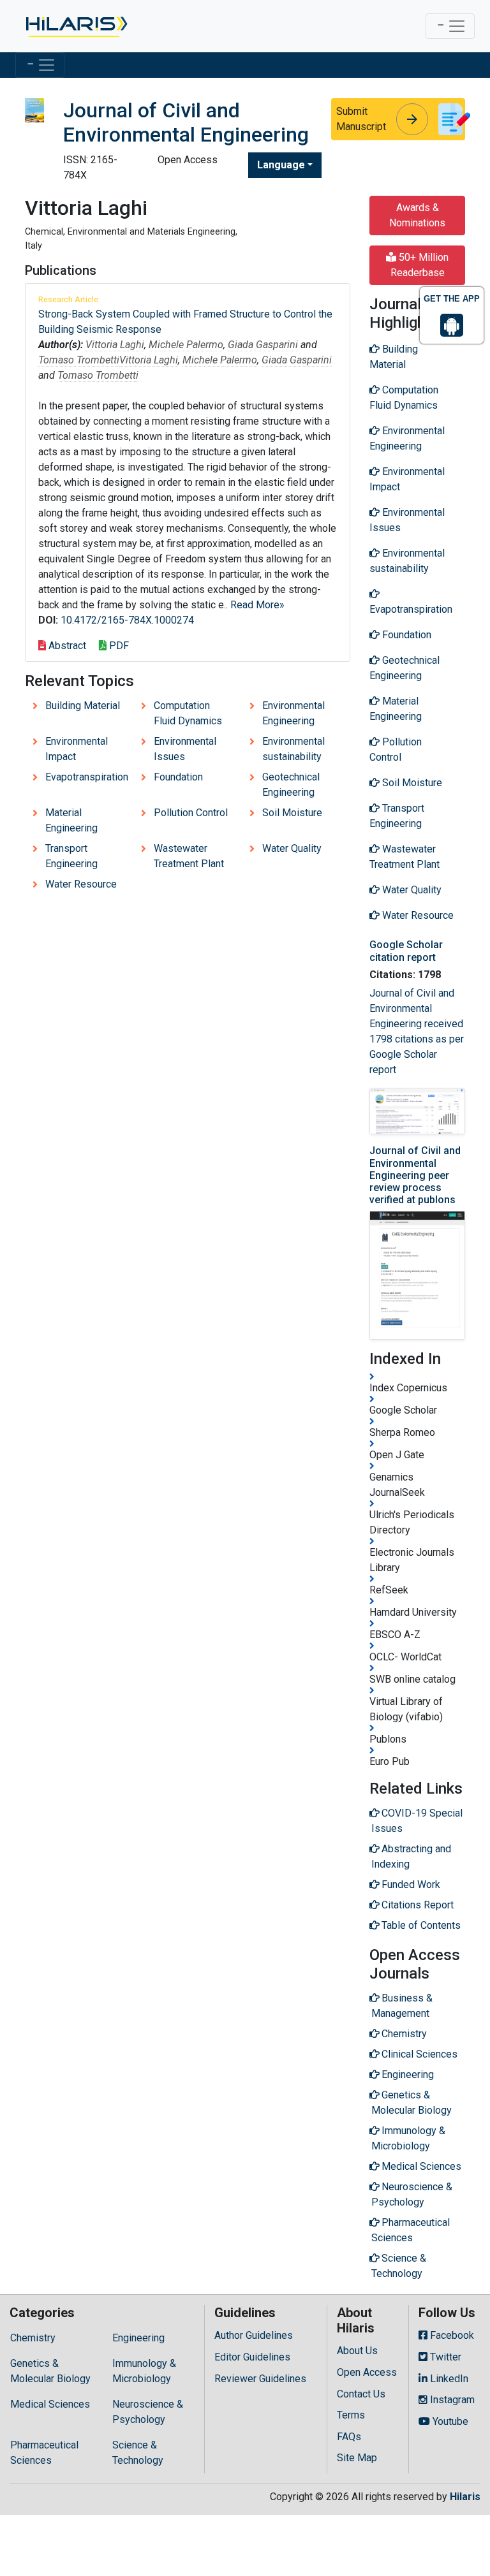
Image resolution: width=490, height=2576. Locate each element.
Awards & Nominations (417, 215)
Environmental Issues (185, 749)
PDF (118, 646)
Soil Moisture (292, 813)
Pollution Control (191, 813)
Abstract (66, 646)
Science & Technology (138, 2453)
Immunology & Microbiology (144, 2371)
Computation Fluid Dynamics (188, 713)
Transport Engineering (71, 856)
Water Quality (292, 848)
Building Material (83, 706)
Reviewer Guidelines (260, 2379)
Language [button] (281, 165)
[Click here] (76, 26)
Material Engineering (71, 820)
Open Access (367, 2372)
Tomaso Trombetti (79, 360)
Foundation (178, 777)
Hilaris (465, 2497)
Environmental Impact (77, 749)
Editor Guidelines (252, 2357)
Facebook (451, 2335)
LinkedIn (448, 2379)
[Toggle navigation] (450, 26)
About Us (357, 2351)
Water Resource (81, 884)
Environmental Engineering (293, 713)
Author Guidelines (254, 2335)
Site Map (357, 2458)
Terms (351, 2415)
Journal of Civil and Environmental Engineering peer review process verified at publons (415, 1175)
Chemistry (33, 2338)
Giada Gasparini (263, 345)
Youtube (449, 2421)
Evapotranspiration (87, 777)
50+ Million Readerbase (420, 265)
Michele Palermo (186, 345)
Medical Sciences (50, 2404)
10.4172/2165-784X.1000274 (127, 620)
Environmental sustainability (293, 749)
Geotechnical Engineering (291, 785)
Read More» (257, 605)
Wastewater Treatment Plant (189, 856)
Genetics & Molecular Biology (50, 2371)
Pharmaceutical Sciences (44, 2453)
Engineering (138, 2338)
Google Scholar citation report (406, 951)
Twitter (444, 2357)
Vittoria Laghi (115, 345)
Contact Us (361, 2394)
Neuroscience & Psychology (148, 2412)
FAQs (349, 2437)
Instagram (451, 2400)
